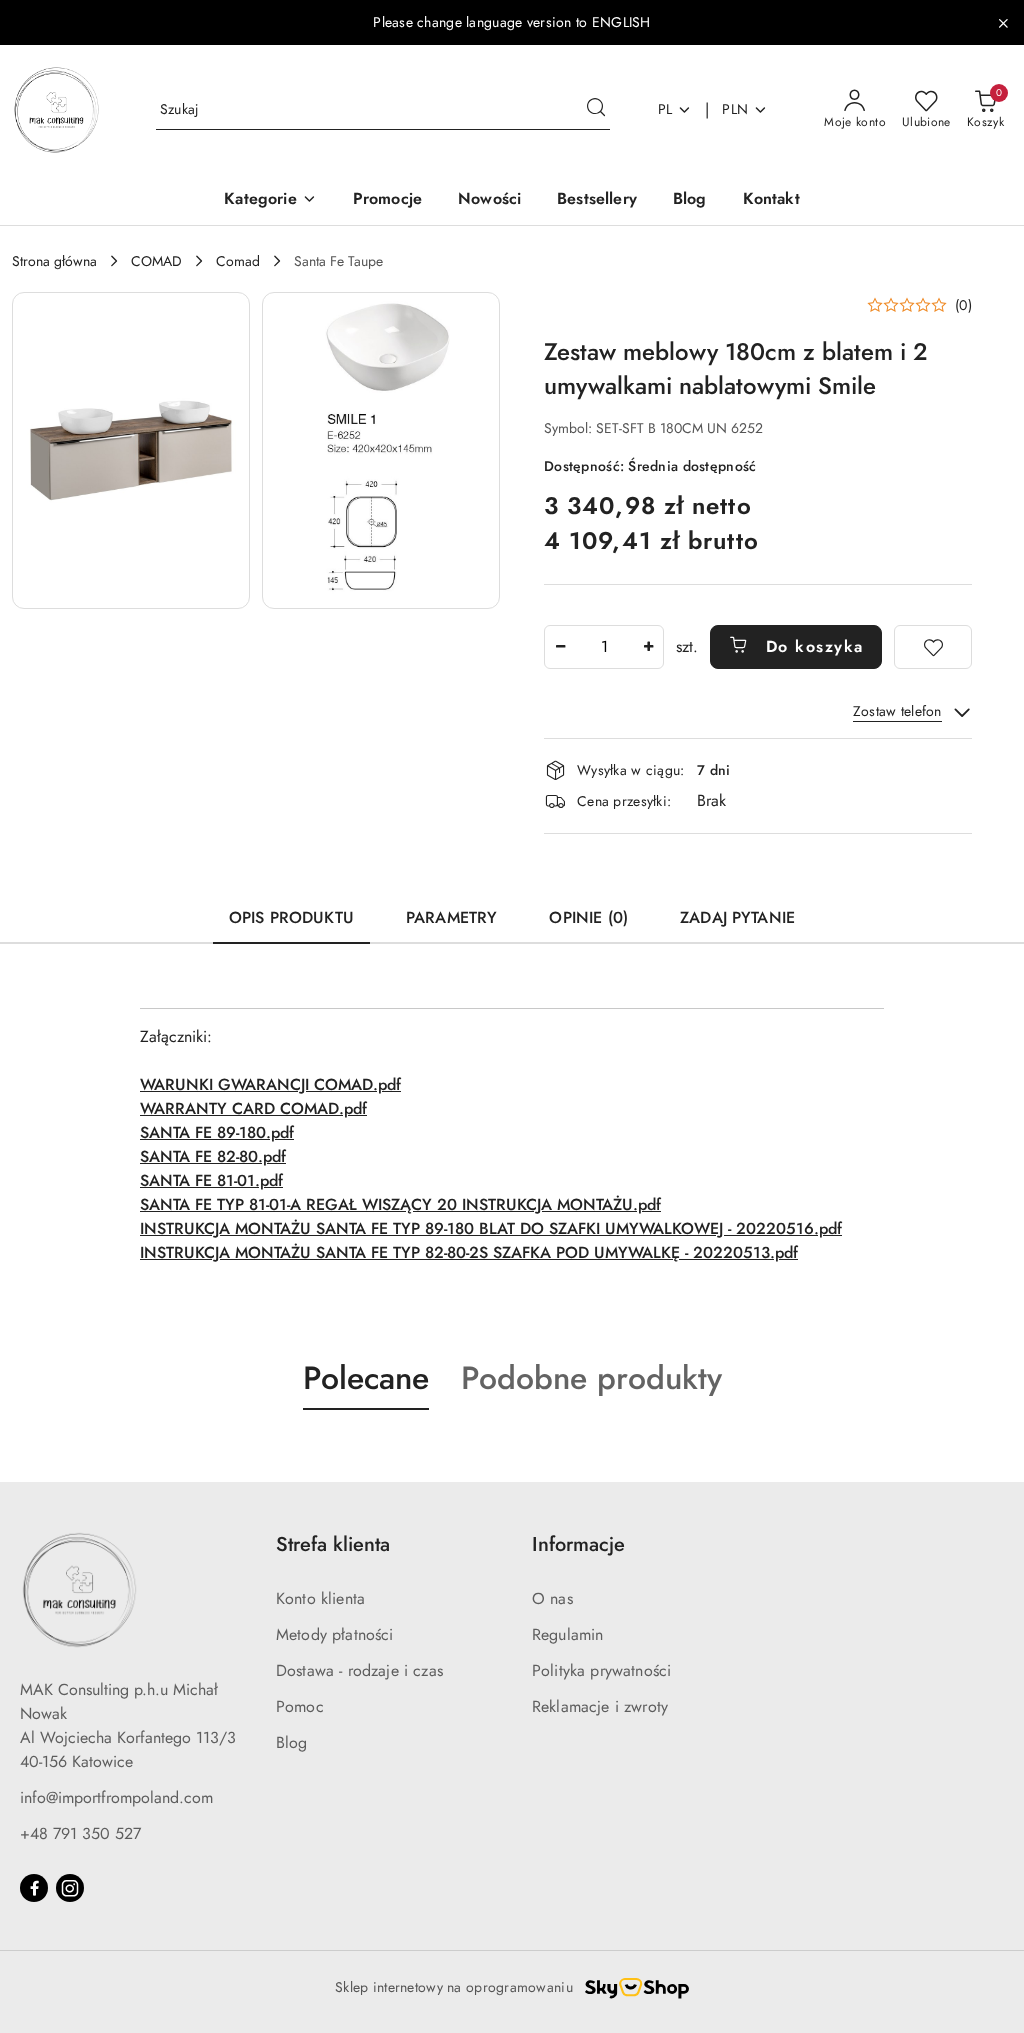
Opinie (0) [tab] (588, 917)
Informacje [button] (578, 1544)
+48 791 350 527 (80, 1833)
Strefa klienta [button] (333, 1544)
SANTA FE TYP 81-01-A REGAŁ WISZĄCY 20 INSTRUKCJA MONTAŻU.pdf (400, 1204)
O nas (552, 1598)
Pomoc (300, 1706)
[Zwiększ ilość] (648, 647)
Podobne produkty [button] (591, 1378)
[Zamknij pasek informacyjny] (1003, 23)
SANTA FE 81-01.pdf (211, 1180)
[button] (270, 200)
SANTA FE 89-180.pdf (217, 1132)
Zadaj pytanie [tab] (737, 917)
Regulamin (567, 1634)
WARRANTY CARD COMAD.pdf (253, 1108)
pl (665, 109)
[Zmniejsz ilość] (560, 647)
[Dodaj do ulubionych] (933, 647)
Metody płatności (335, 1634)
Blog (292, 1742)
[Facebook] (34, 1888)
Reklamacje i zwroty (600, 1706)
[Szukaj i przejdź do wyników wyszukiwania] (596, 110)
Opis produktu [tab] (291, 917)
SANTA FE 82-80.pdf (213, 1156)
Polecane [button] (366, 1378)
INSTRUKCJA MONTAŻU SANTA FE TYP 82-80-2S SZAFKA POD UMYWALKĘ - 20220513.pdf (469, 1252)
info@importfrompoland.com (116, 1797)
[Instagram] (70, 1888)
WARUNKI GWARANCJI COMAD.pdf (270, 1084)
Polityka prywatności (601, 1670)
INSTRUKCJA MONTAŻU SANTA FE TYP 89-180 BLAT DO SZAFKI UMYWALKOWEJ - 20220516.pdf (491, 1228)
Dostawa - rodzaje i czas (359, 1670)
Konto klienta (320, 1598)
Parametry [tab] (451, 917)
